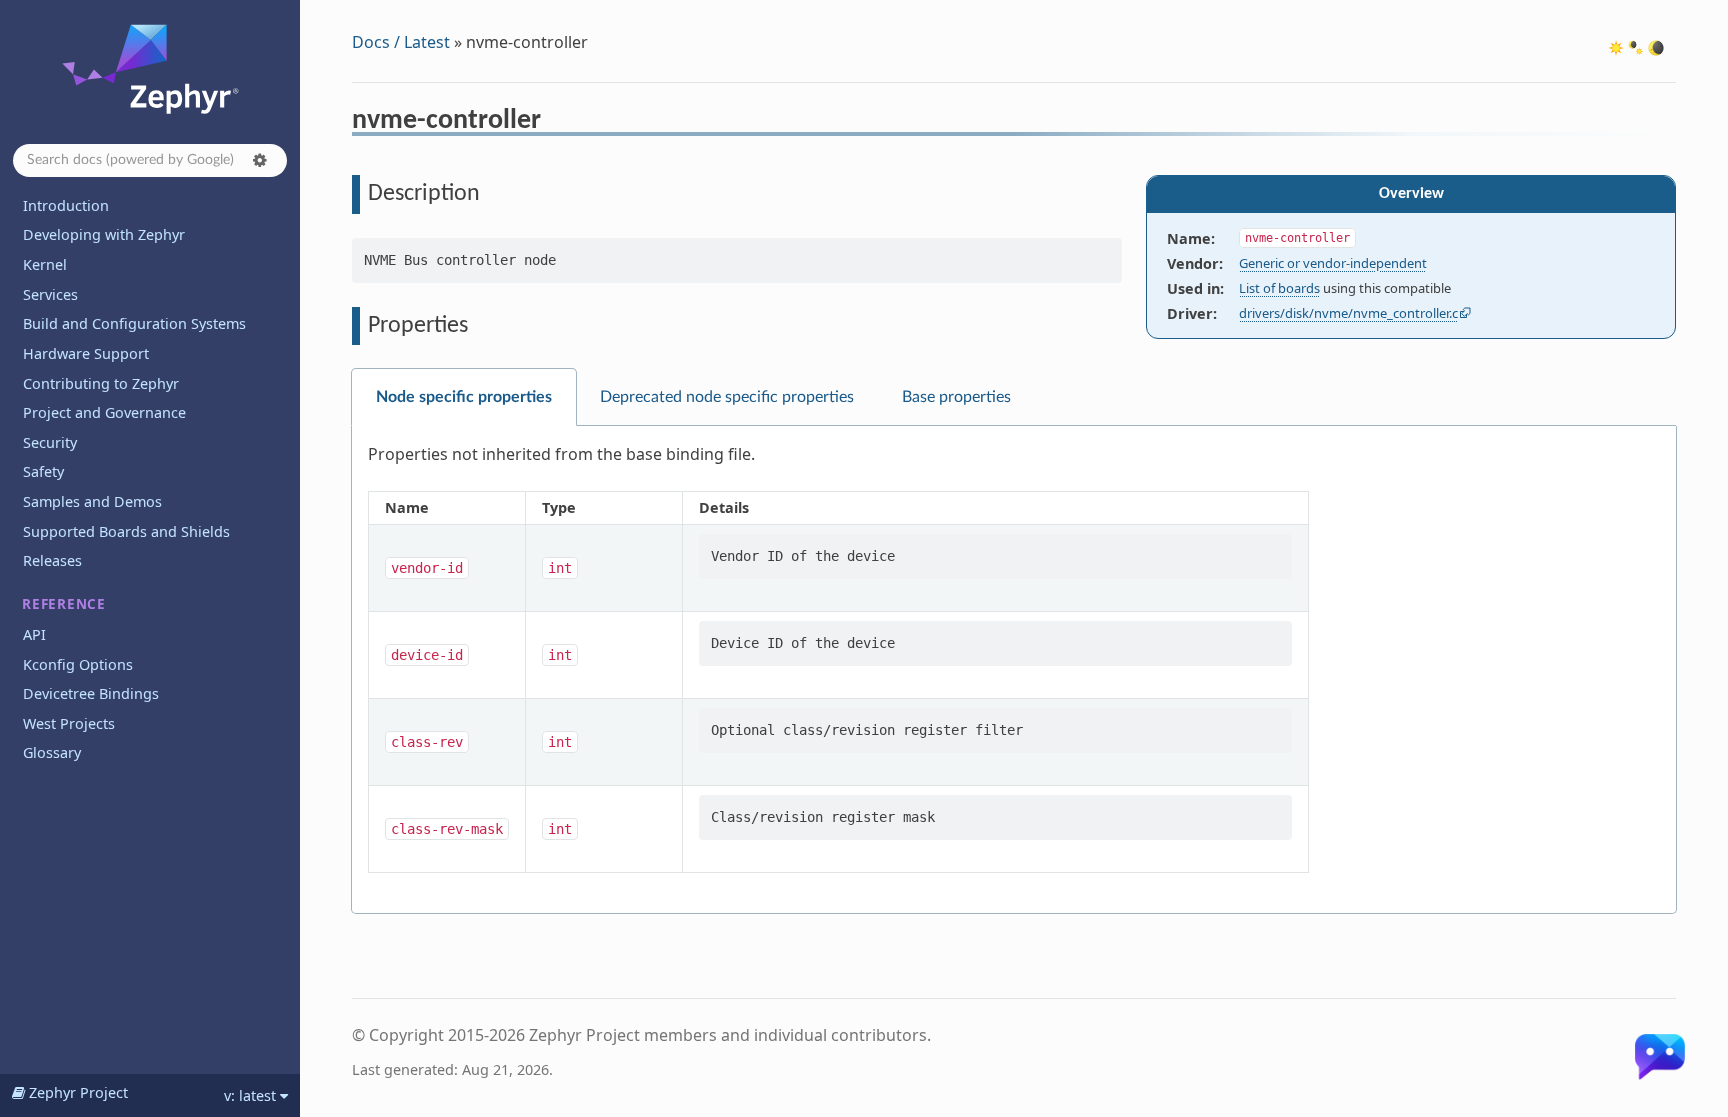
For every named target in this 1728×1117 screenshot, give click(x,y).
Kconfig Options (78, 664)
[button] (260, 160)
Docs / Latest (401, 42)
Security (50, 442)
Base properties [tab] (956, 397)
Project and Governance (104, 412)
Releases (52, 560)
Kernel (45, 264)
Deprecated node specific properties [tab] (727, 397)
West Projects (69, 723)
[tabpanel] (1014, 670)
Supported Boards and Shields (126, 531)
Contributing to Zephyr (101, 383)
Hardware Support (86, 353)
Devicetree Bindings (91, 693)
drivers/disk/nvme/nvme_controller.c (1348, 313)
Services (50, 294)
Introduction (66, 205)
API (34, 634)
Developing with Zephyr (104, 234)
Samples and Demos (92, 501)
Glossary (52, 752)
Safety (43, 471)
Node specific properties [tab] (464, 397)
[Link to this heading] (554, 123)
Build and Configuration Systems (134, 323)
